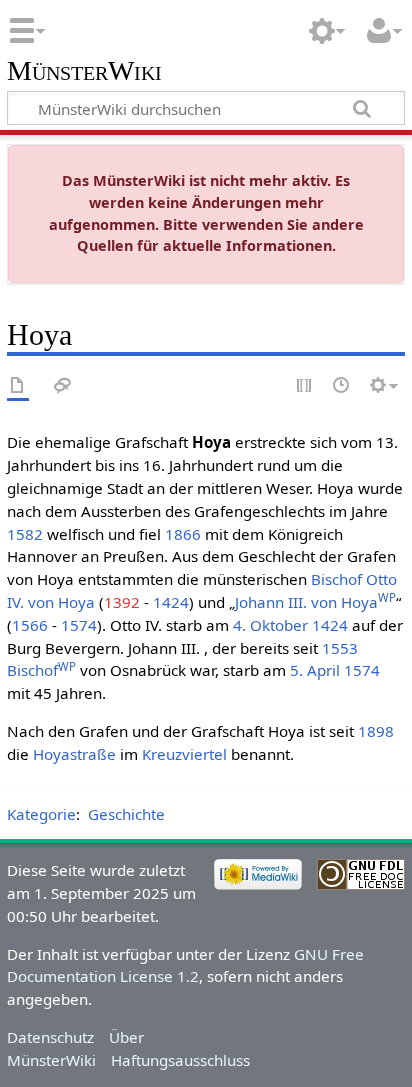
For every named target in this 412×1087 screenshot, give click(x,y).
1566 (30, 625)
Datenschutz (50, 1037)
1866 (183, 534)
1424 (171, 602)
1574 (79, 625)
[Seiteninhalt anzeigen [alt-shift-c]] (18, 386)
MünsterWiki (84, 71)
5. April (315, 670)
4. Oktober (270, 625)
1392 (122, 602)
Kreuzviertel (184, 754)
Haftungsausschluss (180, 1060)
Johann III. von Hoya (315, 602)
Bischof (336, 579)
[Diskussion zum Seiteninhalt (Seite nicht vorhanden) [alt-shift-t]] (63, 386)
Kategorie (41, 814)
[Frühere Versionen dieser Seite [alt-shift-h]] (342, 386)
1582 (25, 534)
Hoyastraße (74, 754)
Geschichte (126, 814)
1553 (340, 648)
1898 (376, 731)
